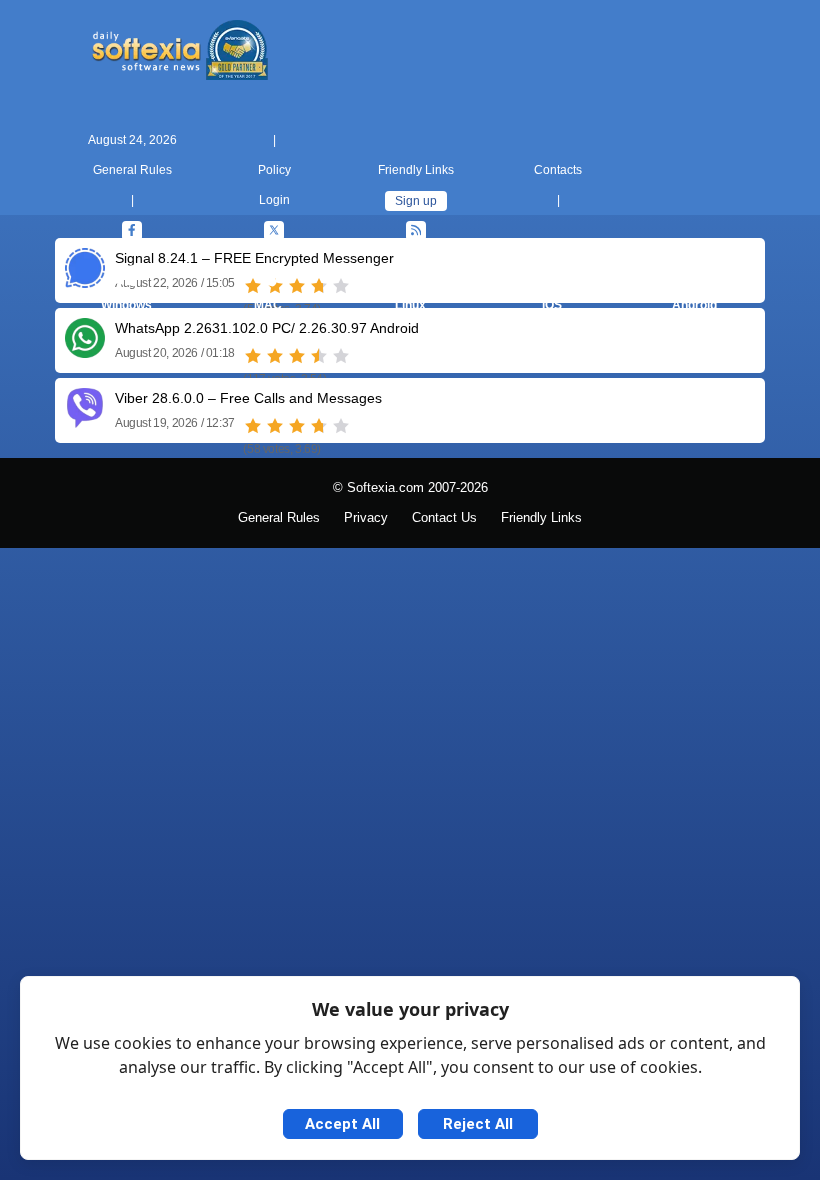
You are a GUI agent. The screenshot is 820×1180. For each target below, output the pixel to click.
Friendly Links (416, 170)
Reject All (478, 1124)
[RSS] (416, 231)
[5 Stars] (341, 356)
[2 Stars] (275, 356)
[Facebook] (132, 231)
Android (694, 305)
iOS (552, 305)
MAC (268, 305)
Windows (126, 305)
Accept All (342, 1124)
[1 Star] (253, 356)
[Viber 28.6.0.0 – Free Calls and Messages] (85, 420)
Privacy (366, 518)
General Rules (132, 170)
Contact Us (444, 518)
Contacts (558, 170)
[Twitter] (274, 231)
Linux (410, 305)
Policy (274, 170)
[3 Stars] (297, 356)
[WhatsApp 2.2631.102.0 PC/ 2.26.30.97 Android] (85, 350)
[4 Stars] (319, 356)
